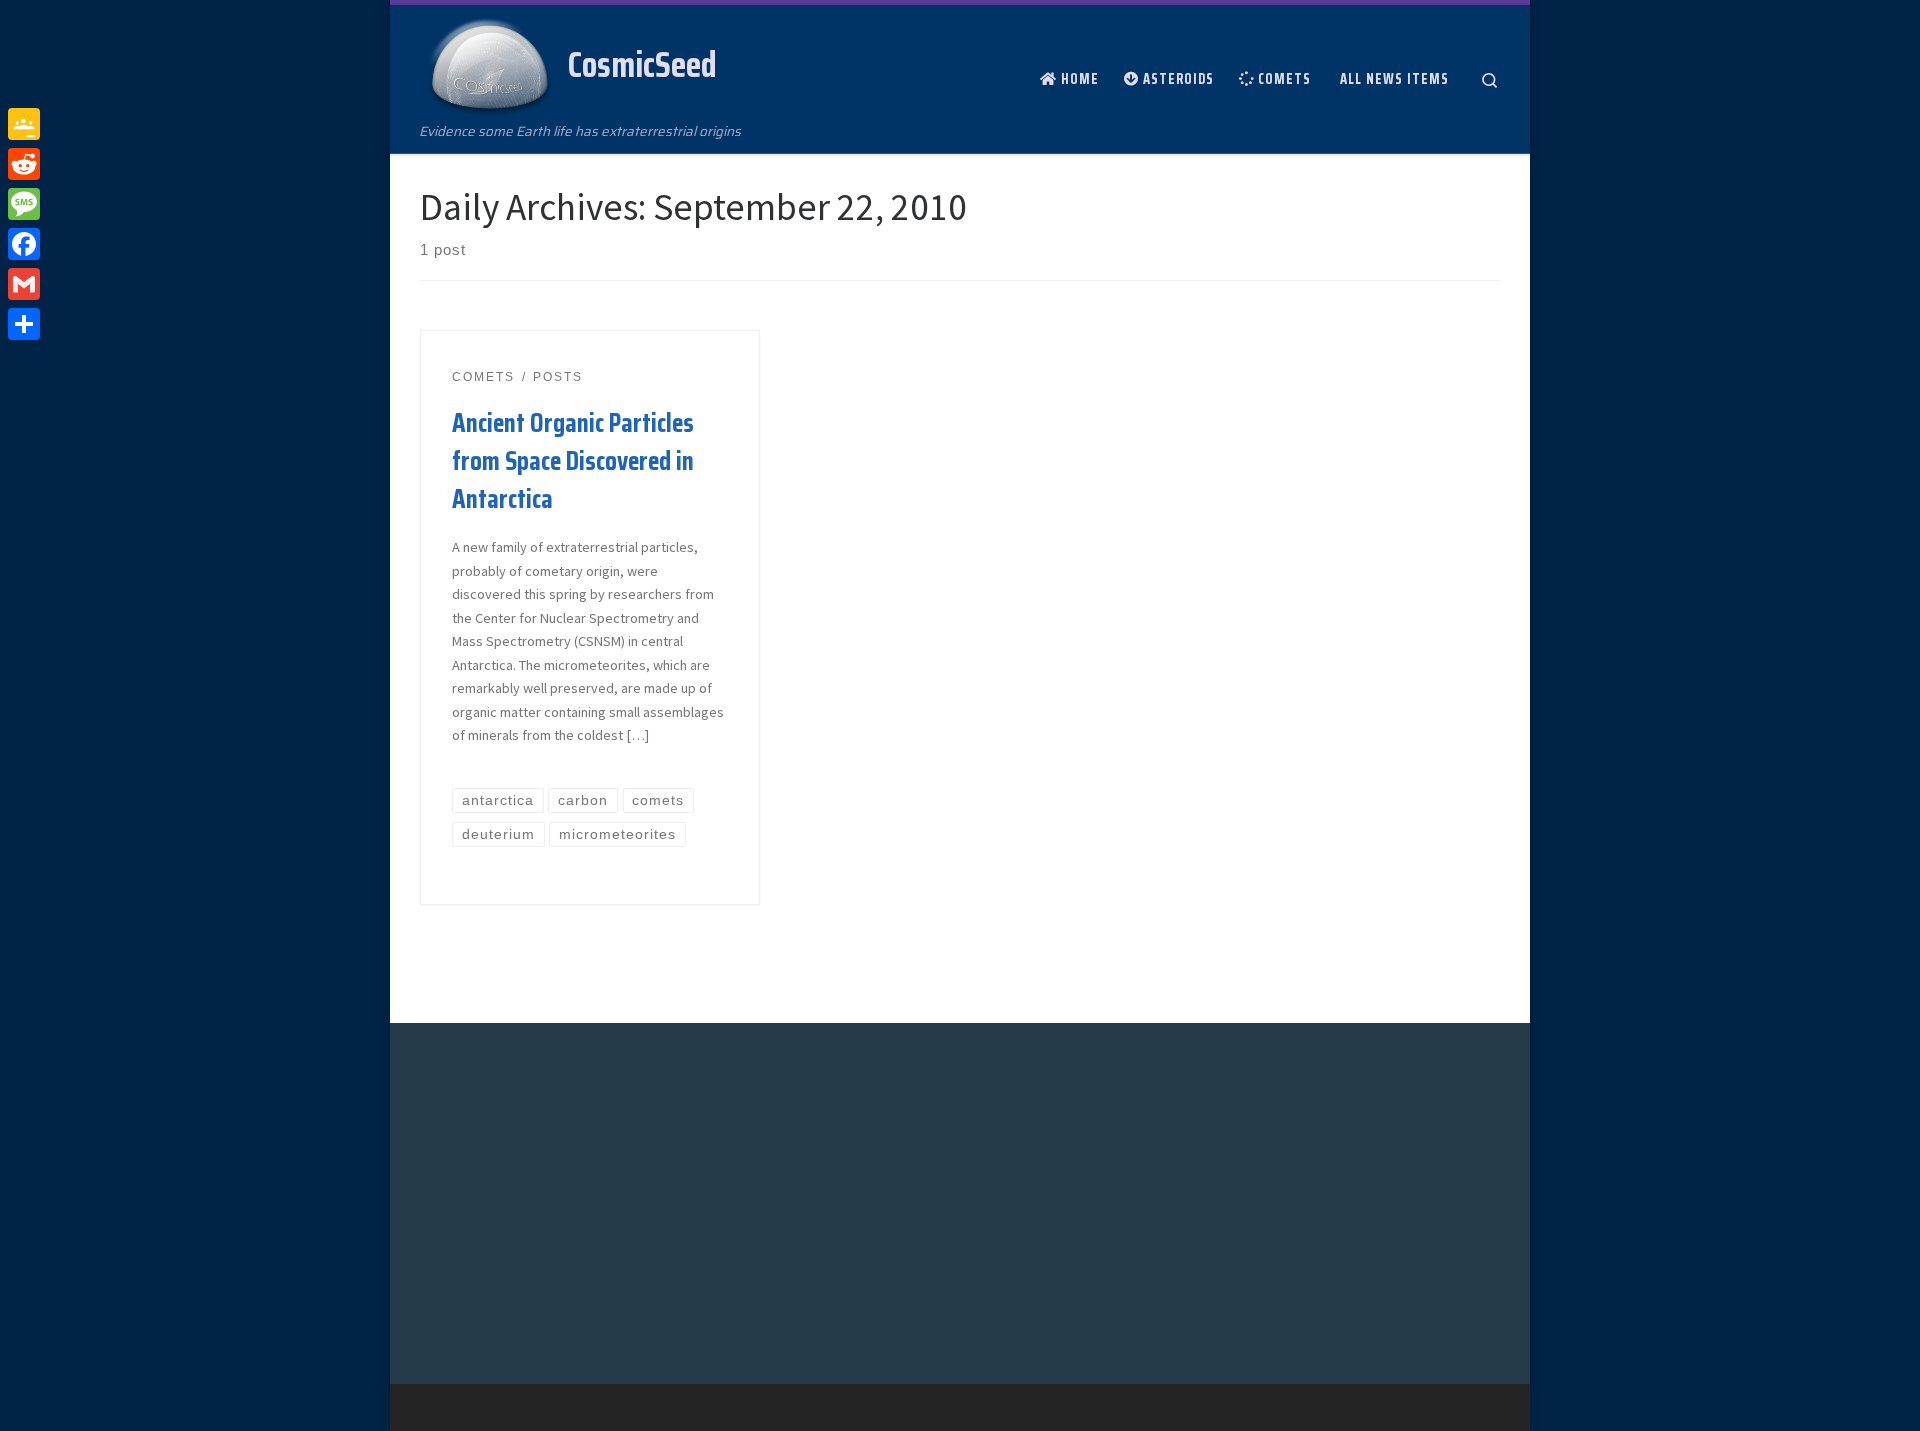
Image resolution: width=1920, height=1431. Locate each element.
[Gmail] (24, 284)
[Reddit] (24, 164)
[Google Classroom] (24, 124)
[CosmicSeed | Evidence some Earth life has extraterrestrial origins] (490, 61)
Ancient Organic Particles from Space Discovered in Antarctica (573, 460)
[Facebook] (24, 244)
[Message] (24, 204)
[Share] (24, 324)
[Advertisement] (573, 1200)
